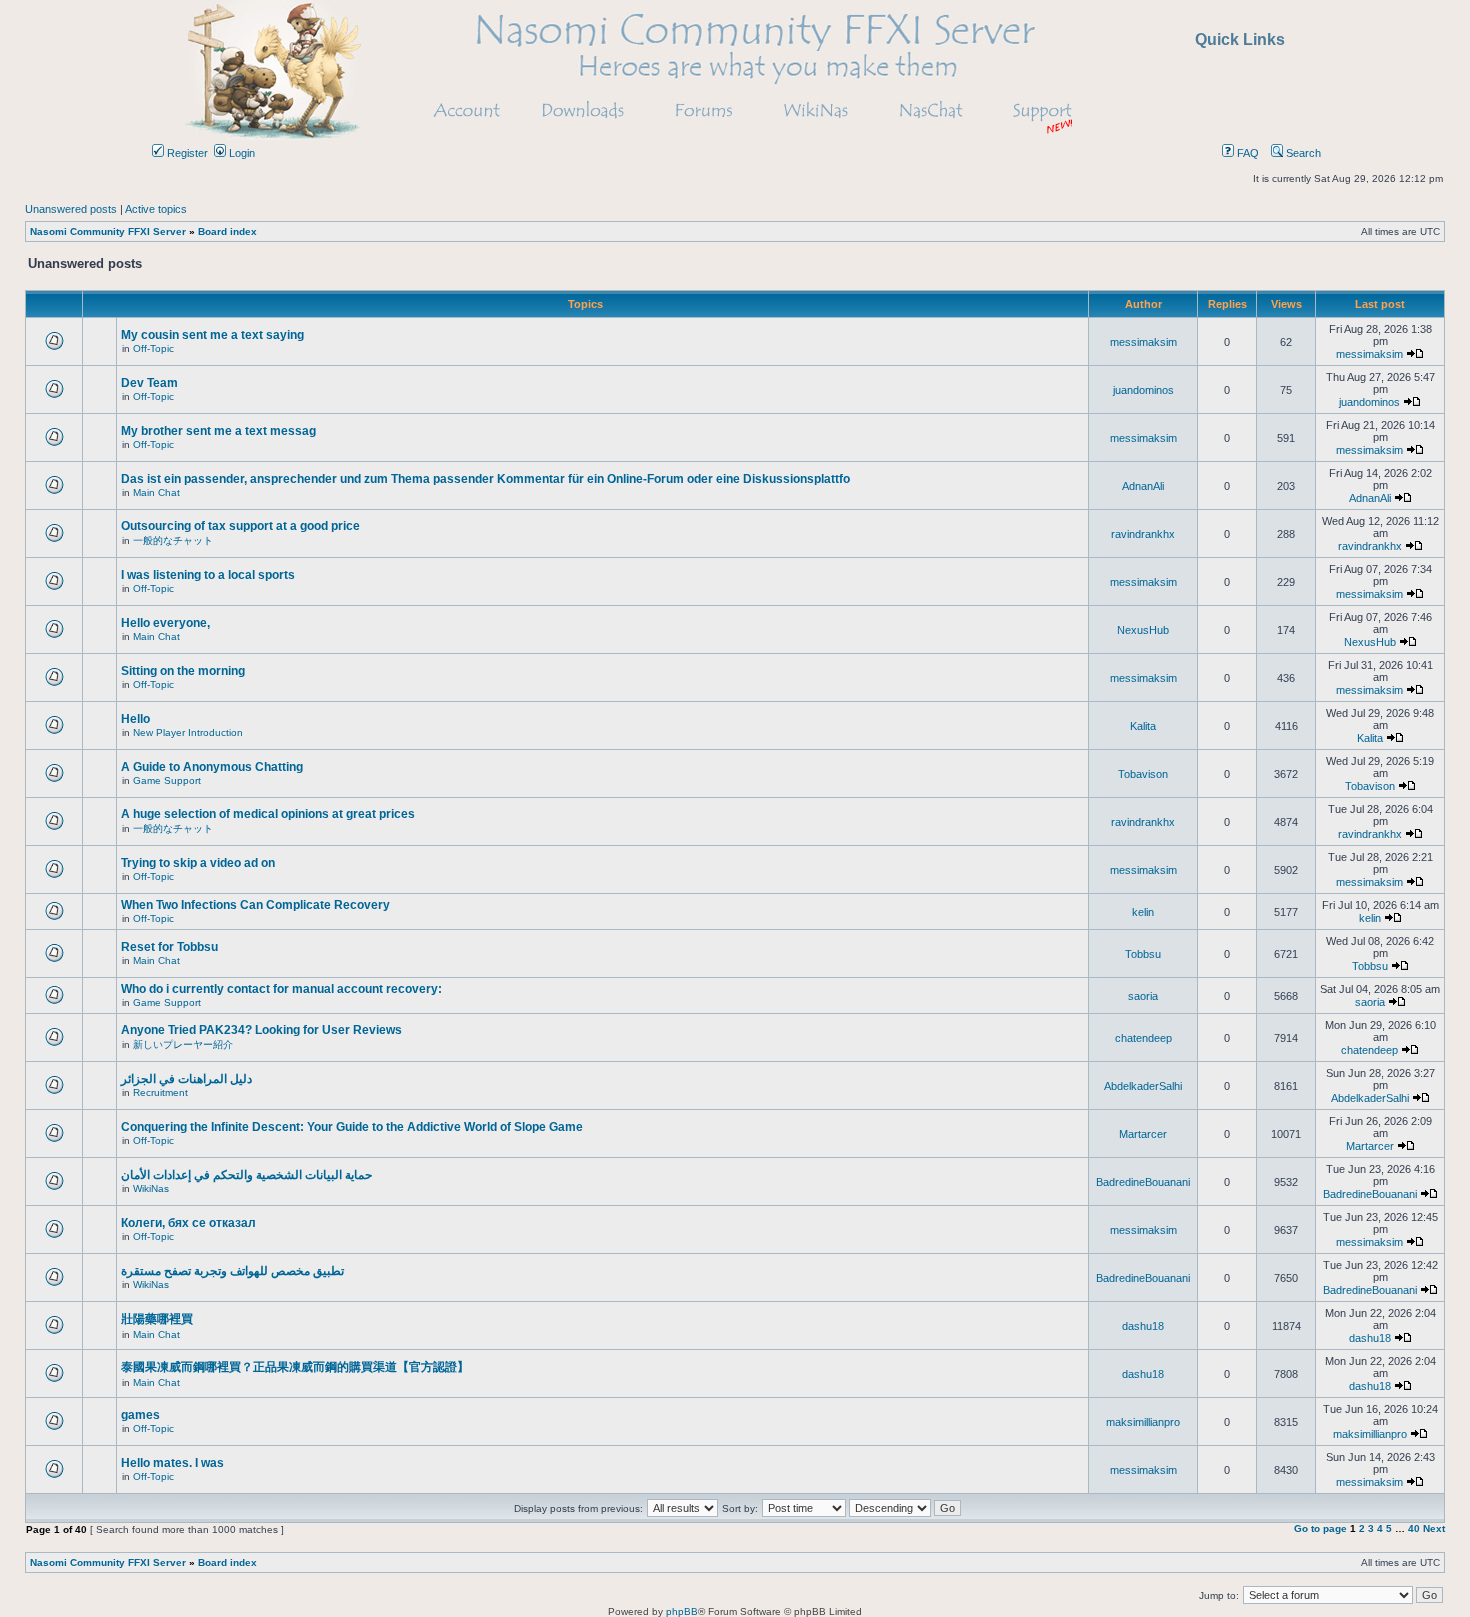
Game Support (167, 780)
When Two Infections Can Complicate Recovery (255, 905)
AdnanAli (1143, 486)
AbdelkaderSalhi (1143, 1086)
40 (1414, 1528)
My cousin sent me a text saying (212, 335)
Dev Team (149, 383)
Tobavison (1143, 774)
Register (186, 153)
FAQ (1246, 153)
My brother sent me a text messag (218, 431)
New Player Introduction (188, 732)
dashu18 (1143, 1326)
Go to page (1320, 1528)
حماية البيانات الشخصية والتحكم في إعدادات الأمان (246, 1175)
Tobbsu (1143, 954)
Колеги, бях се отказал (188, 1223)
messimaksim (1143, 342)
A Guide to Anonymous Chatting (212, 767)
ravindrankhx (1143, 534)
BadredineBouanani (1143, 1182)
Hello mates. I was (172, 1463)
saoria (1143, 996)
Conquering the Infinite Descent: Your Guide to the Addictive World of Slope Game (352, 1127)
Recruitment (160, 1092)
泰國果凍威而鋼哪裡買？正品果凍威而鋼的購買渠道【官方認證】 (295, 1367)
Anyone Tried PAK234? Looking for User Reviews (261, 1030)
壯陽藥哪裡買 (157, 1319)
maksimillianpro (1143, 1422)
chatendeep (1143, 1038)
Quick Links (1240, 39)
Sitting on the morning (183, 671)
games (140, 1415)
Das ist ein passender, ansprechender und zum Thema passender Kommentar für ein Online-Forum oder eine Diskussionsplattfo (485, 479)
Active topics (156, 209)
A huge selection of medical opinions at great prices (268, 814)
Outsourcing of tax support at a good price (240, 526)
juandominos (1143, 390)
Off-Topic (153, 348)
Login (240, 153)
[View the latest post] (1415, 354)
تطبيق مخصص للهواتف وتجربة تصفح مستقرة (232, 1271)
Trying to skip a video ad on (198, 863)
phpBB (682, 1611)
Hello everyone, (165, 623)
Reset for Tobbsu (169, 947)
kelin (1143, 912)
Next (1434, 1528)
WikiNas (151, 1188)
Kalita (1143, 726)
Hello (135, 719)
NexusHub (1143, 630)
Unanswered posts (71, 209)
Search (1302, 153)
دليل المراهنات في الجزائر (186, 1079)
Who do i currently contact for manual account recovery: (281, 989)
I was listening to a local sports (208, 575)
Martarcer (1143, 1134)
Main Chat (156, 492)
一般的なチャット (173, 540)
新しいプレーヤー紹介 (183, 1044)
